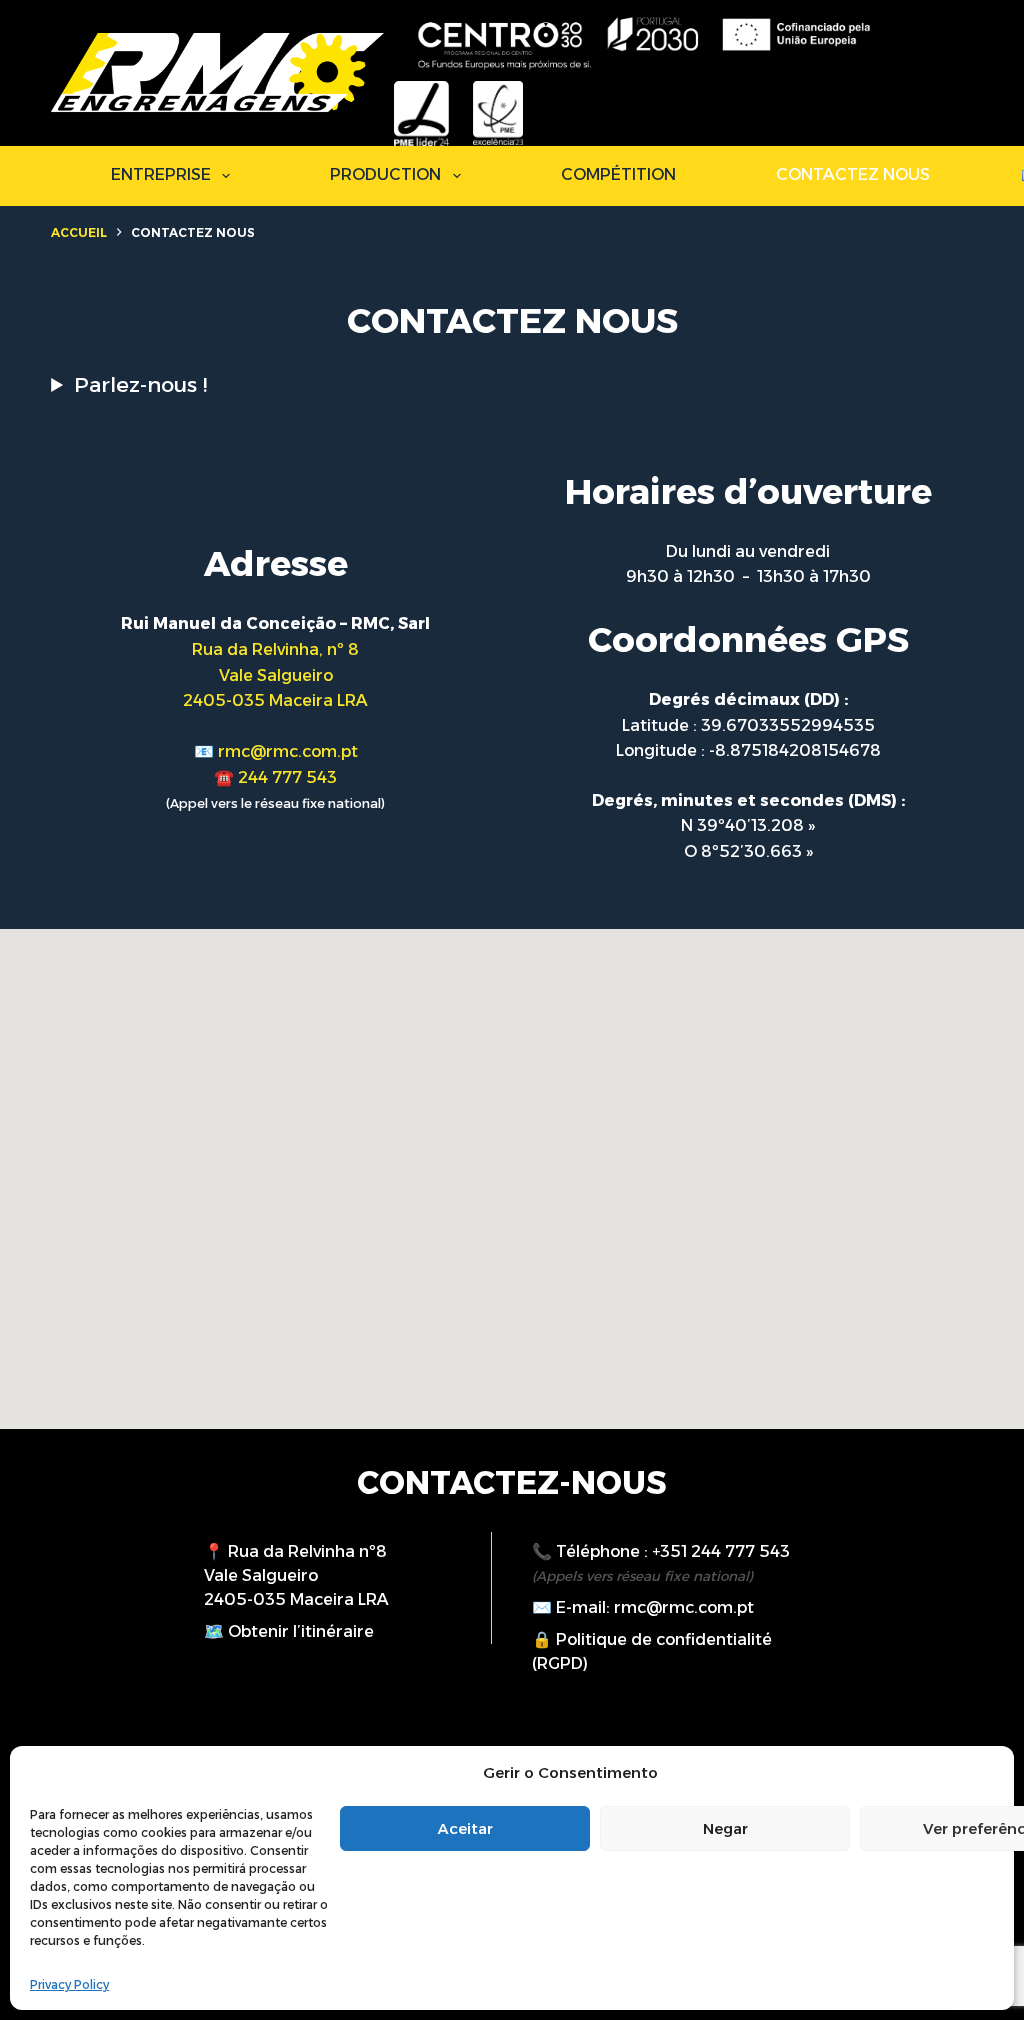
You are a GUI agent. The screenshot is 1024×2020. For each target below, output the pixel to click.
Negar (725, 1828)
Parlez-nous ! (140, 384)
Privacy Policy (69, 1984)
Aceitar (465, 1828)
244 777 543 (287, 777)
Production (385, 174)
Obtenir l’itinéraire (301, 1631)
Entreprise (161, 174)
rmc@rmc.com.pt (288, 751)
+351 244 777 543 (721, 1551)
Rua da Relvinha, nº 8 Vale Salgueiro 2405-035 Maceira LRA (275, 675)
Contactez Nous (853, 174)
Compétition (618, 174)
